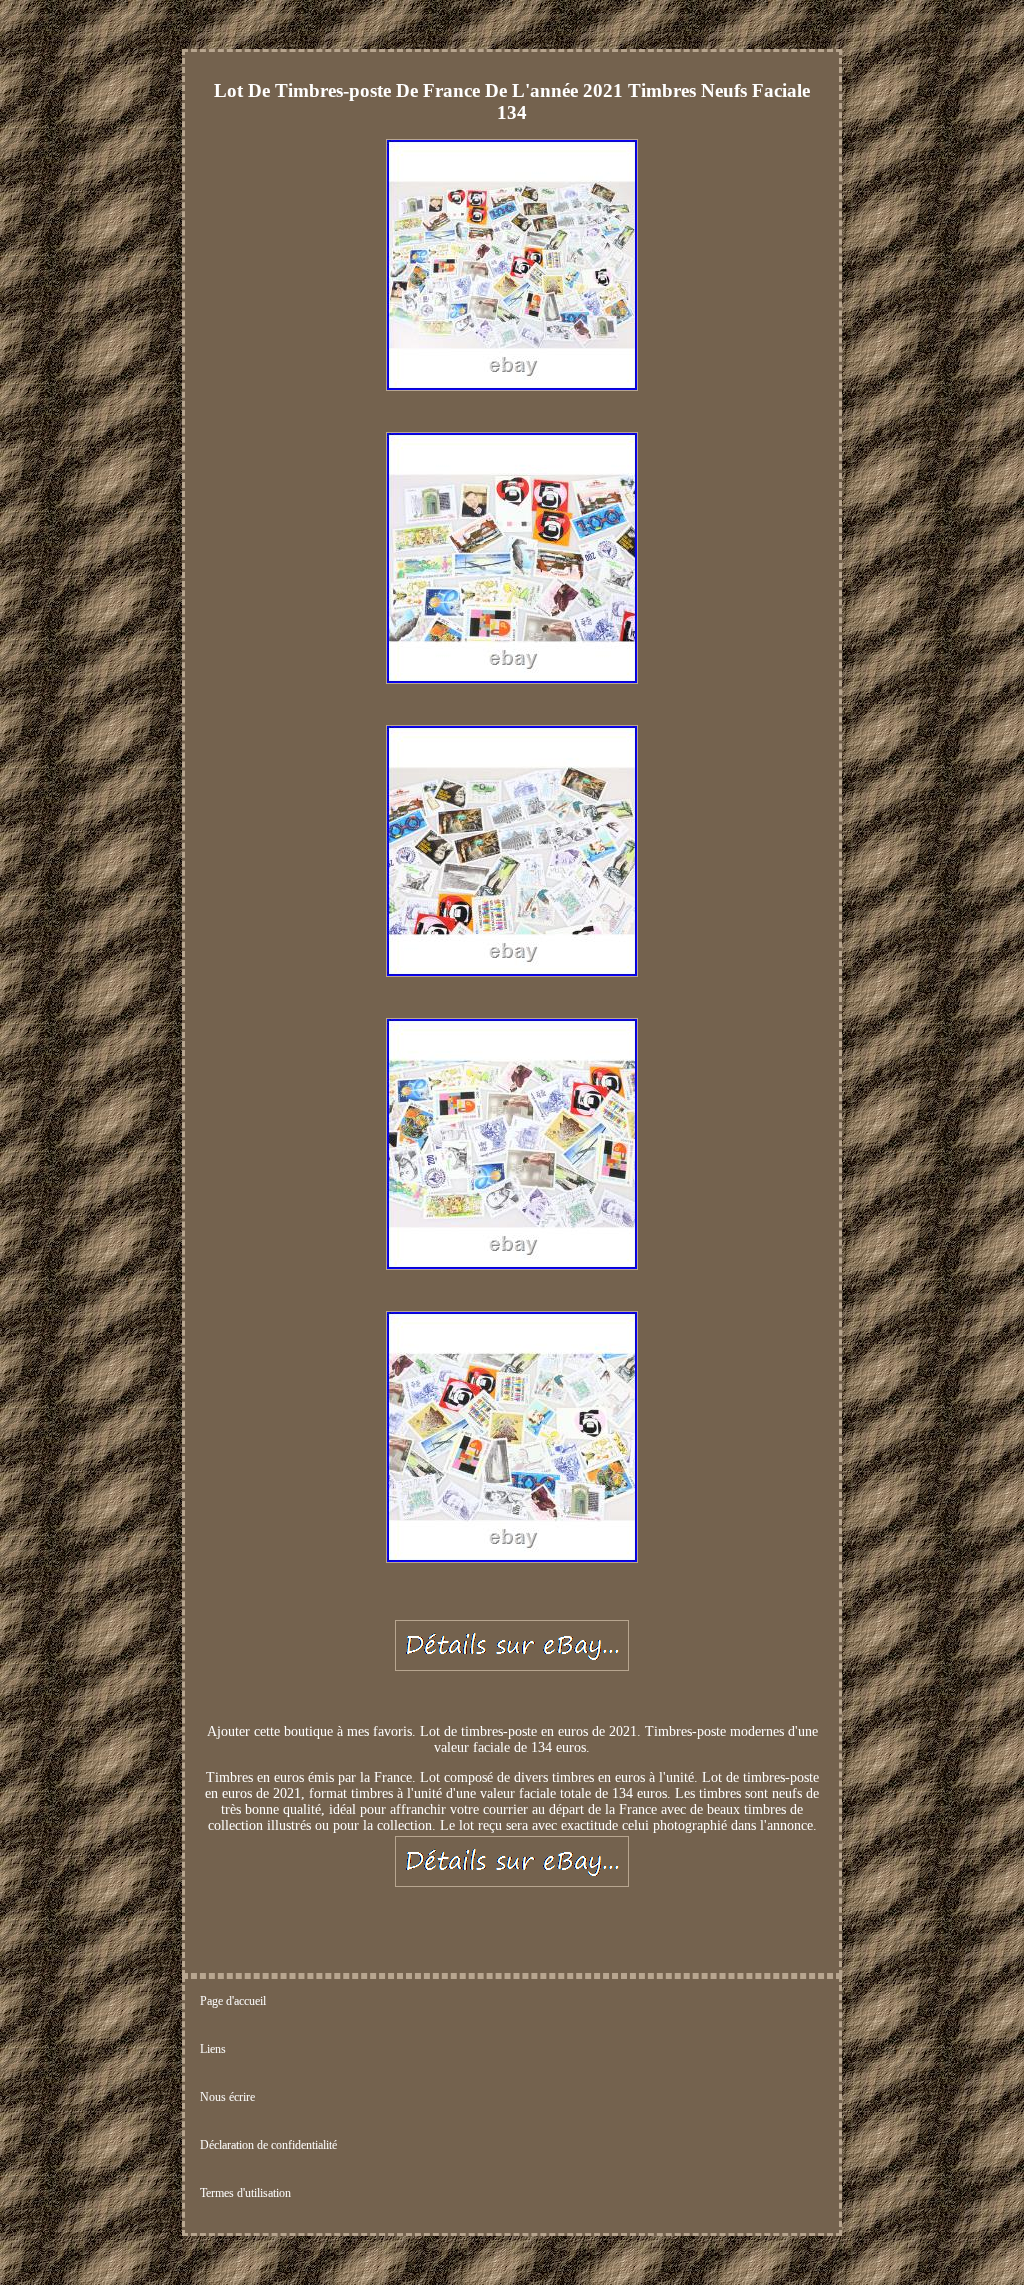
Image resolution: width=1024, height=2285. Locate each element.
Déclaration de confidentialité (268, 2145)
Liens (213, 2049)
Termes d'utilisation (245, 2193)
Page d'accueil (233, 2001)
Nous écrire (227, 2097)
